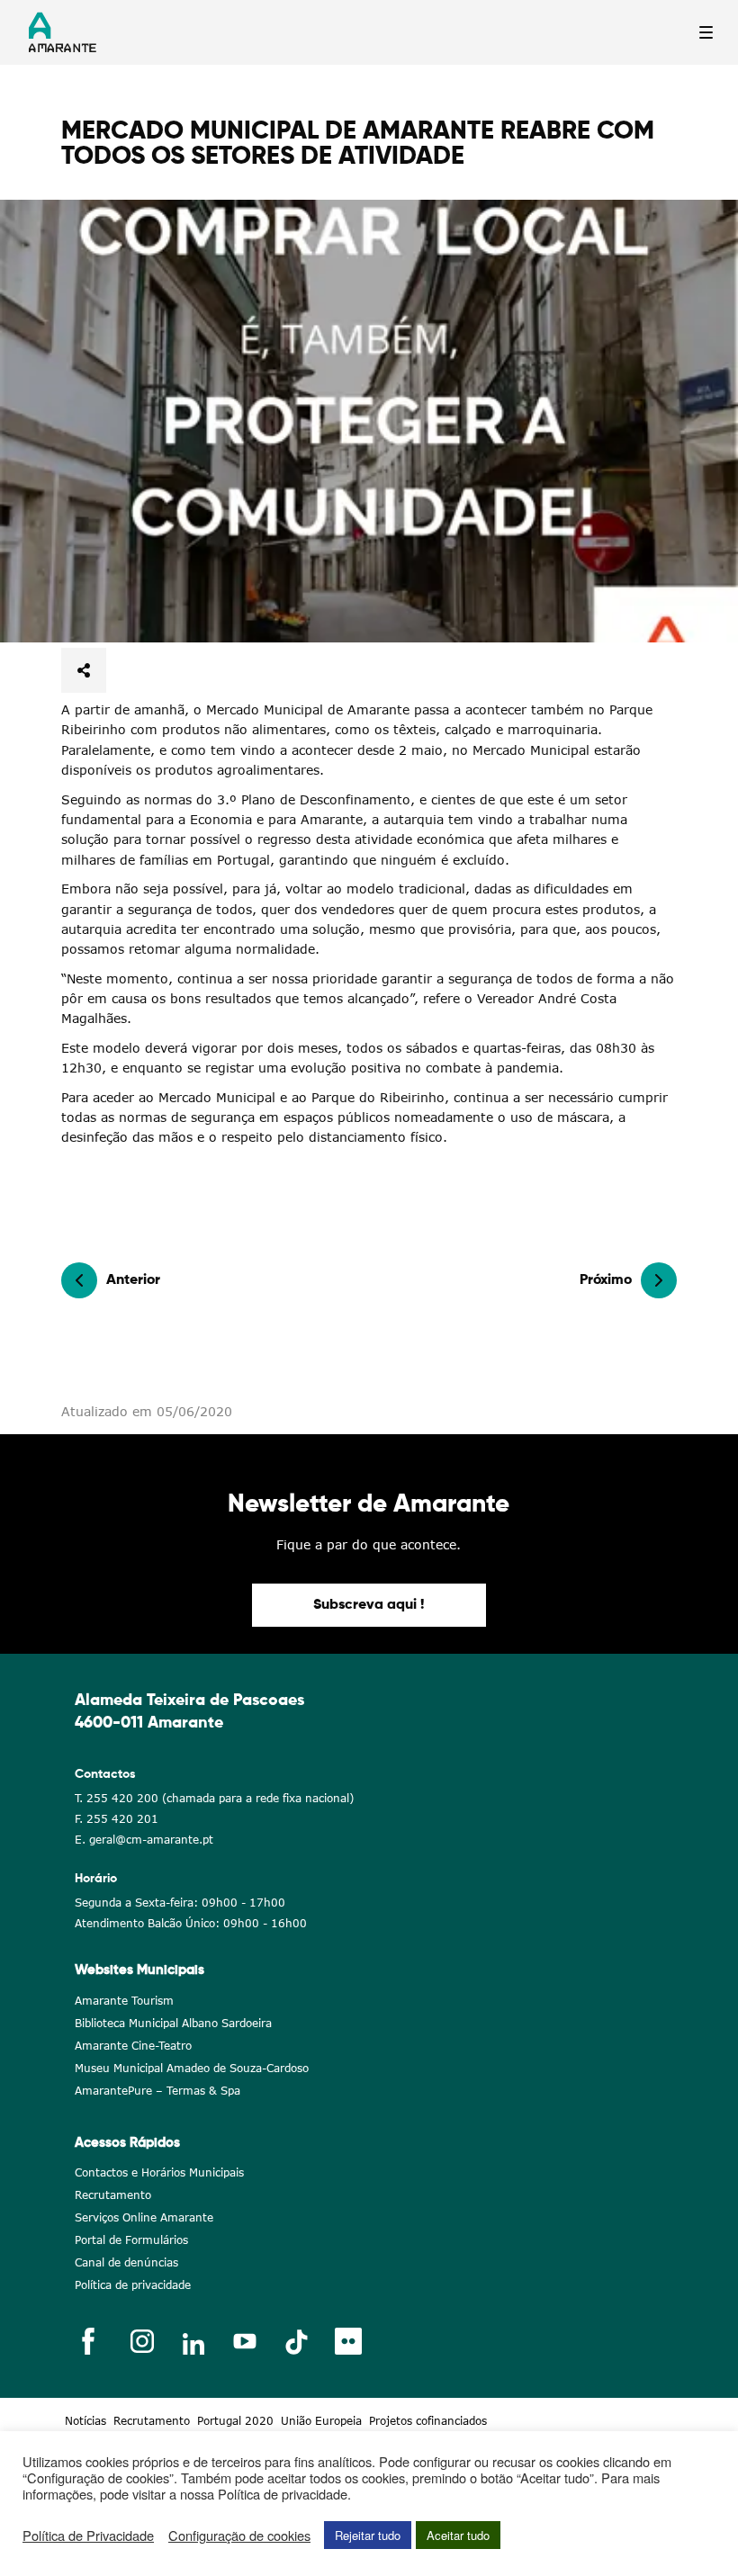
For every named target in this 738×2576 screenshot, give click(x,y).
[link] (369, 421)
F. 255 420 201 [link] (117, 1819)
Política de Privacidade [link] (88, 2536)
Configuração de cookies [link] (239, 2536)
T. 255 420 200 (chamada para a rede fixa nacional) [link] (214, 1798)
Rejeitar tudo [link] (368, 2535)
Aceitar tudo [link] (458, 2535)
